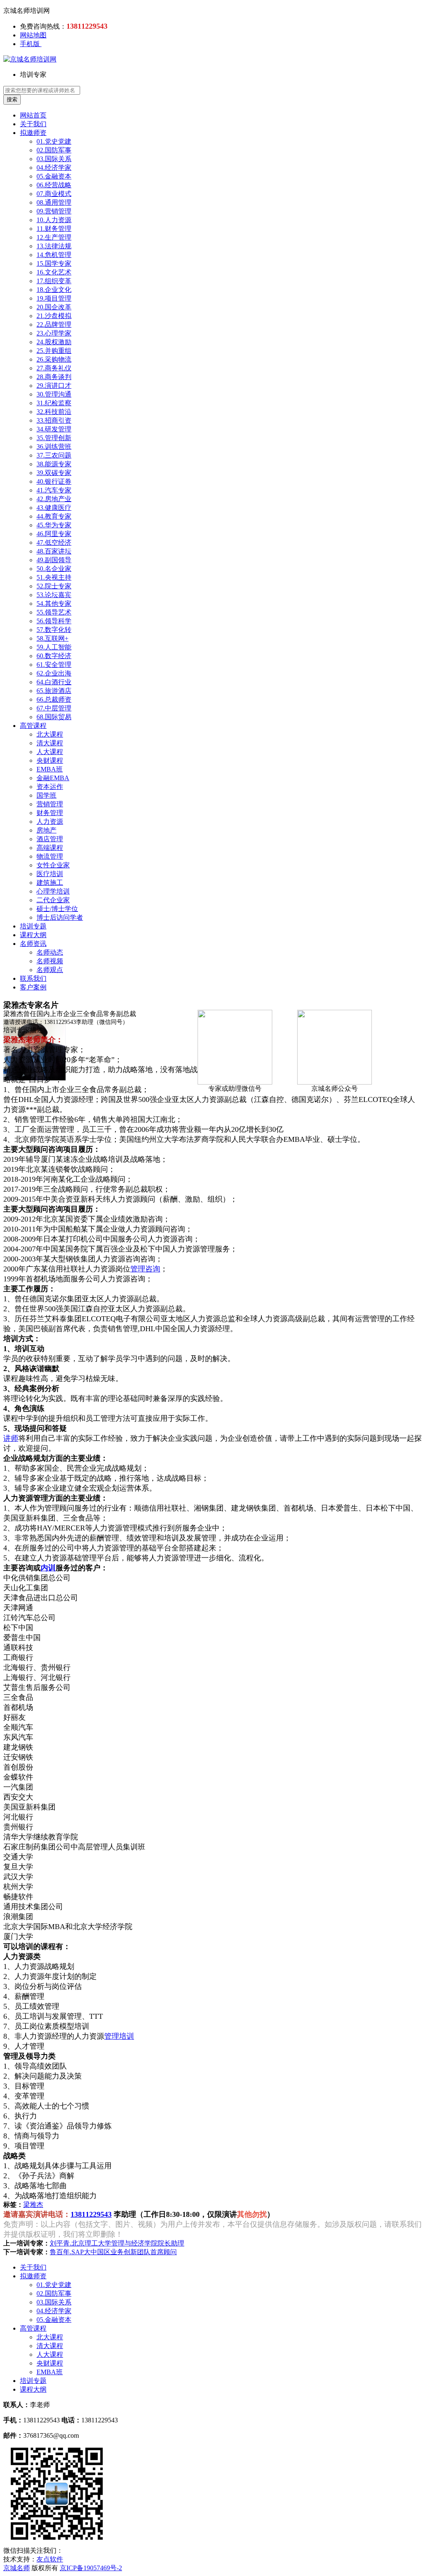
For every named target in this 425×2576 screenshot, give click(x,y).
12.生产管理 (54, 237)
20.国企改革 (54, 307)
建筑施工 (50, 883)
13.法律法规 (54, 246)
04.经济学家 (54, 168)
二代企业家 (53, 900)
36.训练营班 (54, 447)
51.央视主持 (54, 577)
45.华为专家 (54, 525)
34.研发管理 (54, 429)
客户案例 (33, 987)
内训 (48, 1568)
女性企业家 (53, 865)
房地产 (46, 830)
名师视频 (50, 961)
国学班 (46, 795)
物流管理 (50, 856)
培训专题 (33, 926)
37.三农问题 (54, 455)
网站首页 (33, 115)
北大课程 (50, 734)
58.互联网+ (53, 638)
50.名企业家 (54, 569)
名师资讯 (33, 944)
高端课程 (50, 848)
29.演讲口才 (54, 386)
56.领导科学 (54, 621)
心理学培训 (53, 891)
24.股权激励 (54, 342)
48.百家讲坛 (54, 551)
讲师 (11, 1438)
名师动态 (50, 952)
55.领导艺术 (54, 612)
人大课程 (50, 752)
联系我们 (33, 978)
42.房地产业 (54, 499)
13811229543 (91, 2214)
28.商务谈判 (54, 377)
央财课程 (50, 760)
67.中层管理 (54, 708)
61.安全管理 (54, 665)
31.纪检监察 (54, 403)
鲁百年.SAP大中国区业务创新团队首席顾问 (113, 2252)
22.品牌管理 (54, 324)
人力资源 (50, 822)
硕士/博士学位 (57, 909)
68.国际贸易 (54, 717)
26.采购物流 (54, 359)
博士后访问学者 (60, 917)
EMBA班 (50, 769)
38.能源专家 (54, 464)
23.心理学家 (54, 333)
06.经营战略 (54, 185)
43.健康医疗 (54, 508)
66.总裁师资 (54, 699)
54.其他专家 (54, 604)
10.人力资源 (54, 220)
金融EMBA (53, 778)
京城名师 (17, 2568)
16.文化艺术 (54, 272)
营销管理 (50, 804)
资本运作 (50, 787)
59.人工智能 (54, 647)
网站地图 (33, 35)
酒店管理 (50, 839)
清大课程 (50, 743)
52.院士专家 (54, 586)
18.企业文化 (54, 290)
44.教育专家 (54, 516)
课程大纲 (33, 935)
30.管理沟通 (54, 394)
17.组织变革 (54, 281)
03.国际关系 (54, 159)
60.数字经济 (54, 656)
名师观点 (50, 970)
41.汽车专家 (54, 490)
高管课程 (33, 726)
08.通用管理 (54, 202)
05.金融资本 (54, 176)
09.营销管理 (54, 211)
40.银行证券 (54, 481)
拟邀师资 (33, 133)
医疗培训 (50, 874)
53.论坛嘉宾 (54, 595)
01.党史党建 (54, 141)
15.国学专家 (54, 263)
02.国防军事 (54, 150)
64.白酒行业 (54, 682)
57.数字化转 (54, 630)
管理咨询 (145, 1269)
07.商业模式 (54, 194)
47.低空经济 (54, 542)
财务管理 (50, 813)
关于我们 (33, 124)
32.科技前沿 (54, 412)
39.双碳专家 (54, 473)
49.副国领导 (54, 560)
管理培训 (119, 2036)
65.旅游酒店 (54, 691)
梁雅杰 (33, 2205)
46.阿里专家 (54, 534)
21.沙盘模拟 (54, 316)
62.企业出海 (54, 673)
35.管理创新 (54, 438)
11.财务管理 (54, 229)
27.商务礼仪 (54, 368)
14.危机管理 (54, 255)
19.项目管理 (54, 298)
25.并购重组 (54, 351)
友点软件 (50, 2559)
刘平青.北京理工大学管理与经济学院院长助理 (117, 2243)
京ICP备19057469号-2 (91, 2568)
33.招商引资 (54, 420)
